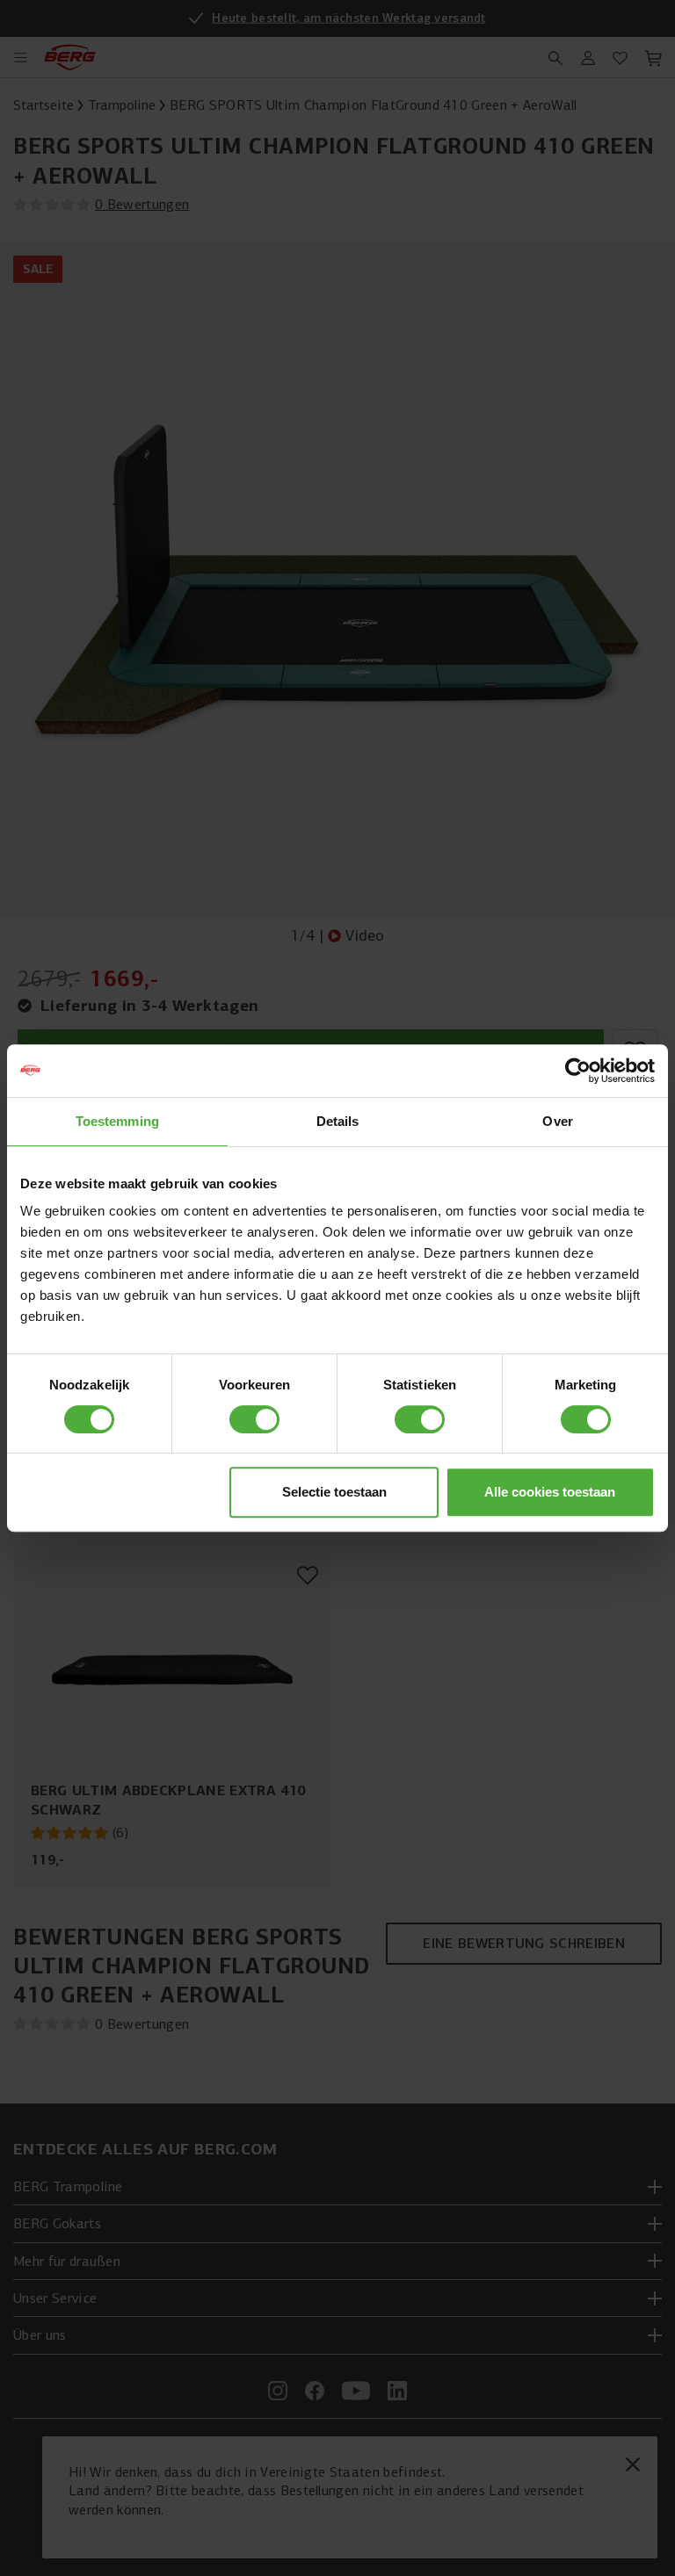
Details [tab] (338, 1121)
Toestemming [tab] (117, 1121)
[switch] (254, 1419)
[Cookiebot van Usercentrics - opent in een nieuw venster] (578, 1071)
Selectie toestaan (334, 1492)
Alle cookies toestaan (550, 1492)
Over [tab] (557, 1121)
